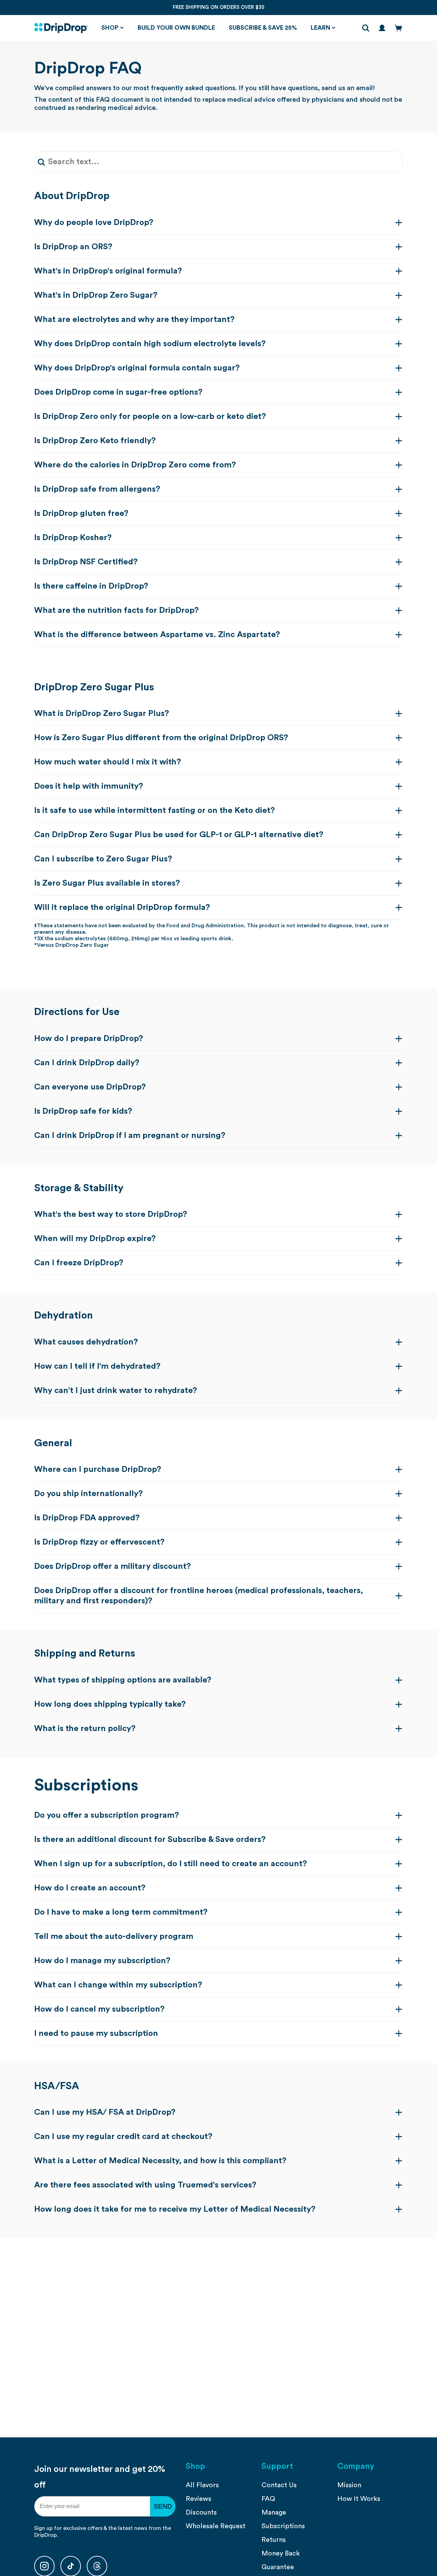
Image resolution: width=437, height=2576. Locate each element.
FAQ (268, 2499)
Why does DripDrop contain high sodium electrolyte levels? (150, 344)
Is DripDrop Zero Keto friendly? (95, 441)
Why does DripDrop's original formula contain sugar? (137, 368)
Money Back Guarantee (281, 2560)
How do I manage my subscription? (102, 1961)
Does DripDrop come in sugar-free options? (118, 392)
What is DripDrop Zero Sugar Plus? (102, 714)
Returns (274, 2540)
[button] (113, 28)
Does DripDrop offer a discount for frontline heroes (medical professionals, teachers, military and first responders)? (199, 1596)
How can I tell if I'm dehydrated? (97, 1366)
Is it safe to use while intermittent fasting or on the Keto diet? (154, 811)
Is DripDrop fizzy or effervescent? (99, 1542)
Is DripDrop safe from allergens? (97, 489)
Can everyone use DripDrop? (90, 1087)
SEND (163, 2506)
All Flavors (202, 2485)
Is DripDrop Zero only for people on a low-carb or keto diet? (150, 417)
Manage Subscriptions (283, 2519)
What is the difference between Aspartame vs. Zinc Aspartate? (157, 635)
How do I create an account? (90, 1888)
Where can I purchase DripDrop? (98, 1469)
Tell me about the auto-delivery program (114, 1937)
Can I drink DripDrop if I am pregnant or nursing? (130, 1136)
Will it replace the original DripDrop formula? (122, 907)
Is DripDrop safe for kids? (83, 1111)
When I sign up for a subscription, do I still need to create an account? (171, 1864)
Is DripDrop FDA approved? (87, 1518)
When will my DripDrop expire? (95, 1239)
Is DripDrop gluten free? (81, 513)
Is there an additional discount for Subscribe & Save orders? (150, 1840)
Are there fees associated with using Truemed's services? (145, 2185)
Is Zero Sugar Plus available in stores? (107, 883)
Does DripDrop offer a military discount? (112, 1566)
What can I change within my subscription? (118, 1985)
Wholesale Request (216, 2526)
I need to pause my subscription (96, 2033)
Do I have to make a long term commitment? (121, 1912)
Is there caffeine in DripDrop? (91, 586)
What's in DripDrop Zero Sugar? (96, 295)
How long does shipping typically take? (110, 1704)
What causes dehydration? (86, 1342)
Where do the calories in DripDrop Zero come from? (135, 465)
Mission (349, 2485)
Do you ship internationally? (88, 1494)
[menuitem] (218, 2485)
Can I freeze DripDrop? (79, 1263)
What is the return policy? (85, 1729)
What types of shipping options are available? (123, 1680)
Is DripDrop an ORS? (73, 247)
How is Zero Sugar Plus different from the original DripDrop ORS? (161, 738)
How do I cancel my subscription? (99, 2009)
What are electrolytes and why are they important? (134, 320)
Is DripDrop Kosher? (73, 538)
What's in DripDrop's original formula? (108, 271)
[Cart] (398, 28)
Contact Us (279, 2485)
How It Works (359, 2499)
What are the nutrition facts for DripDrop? (116, 610)
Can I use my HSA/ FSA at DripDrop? (105, 2112)
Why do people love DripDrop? (94, 223)
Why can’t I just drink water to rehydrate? (116, 1391)
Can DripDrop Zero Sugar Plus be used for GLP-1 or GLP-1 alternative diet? (179, 835)
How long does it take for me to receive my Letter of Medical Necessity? (175, 2209)
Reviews (199, 2499)
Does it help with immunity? (89, 786)
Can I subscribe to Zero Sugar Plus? (103, 859)
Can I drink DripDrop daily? (87, 1063)
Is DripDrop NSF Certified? (86, 562)
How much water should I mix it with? (108, 762)
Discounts (201, 2512)
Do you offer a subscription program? (107, 1815)
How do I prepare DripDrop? (89, 1039)
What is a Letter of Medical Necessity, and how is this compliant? (160, 2161)
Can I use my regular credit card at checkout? (123, 2137)
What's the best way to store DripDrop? (111, 1214)
